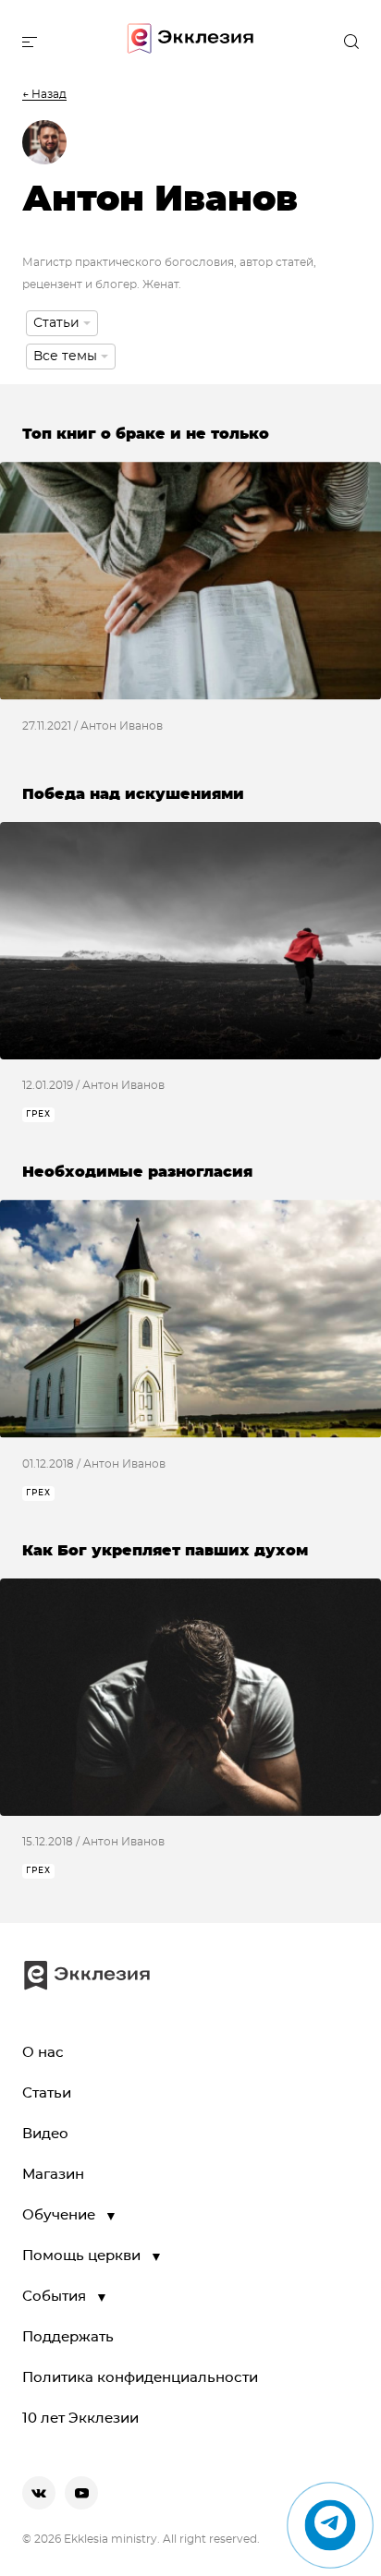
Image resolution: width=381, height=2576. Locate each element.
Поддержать (68, 2337)
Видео (45, 2134)
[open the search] (351, 42)
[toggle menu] (30, 42)
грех (38, 1114)
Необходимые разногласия (137, 1172)
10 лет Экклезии (80, 2419)
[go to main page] (190, 42)
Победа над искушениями (133, 794)
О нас (43, 2053)
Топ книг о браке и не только (146, 434)
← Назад (44, 94)
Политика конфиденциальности (140, 2378)
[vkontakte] (39, 2493)
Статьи (47, 2093)
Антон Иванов (122, 726)
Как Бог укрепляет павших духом (165, 1551)
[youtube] (81, 2493)
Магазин (53, 2175)
